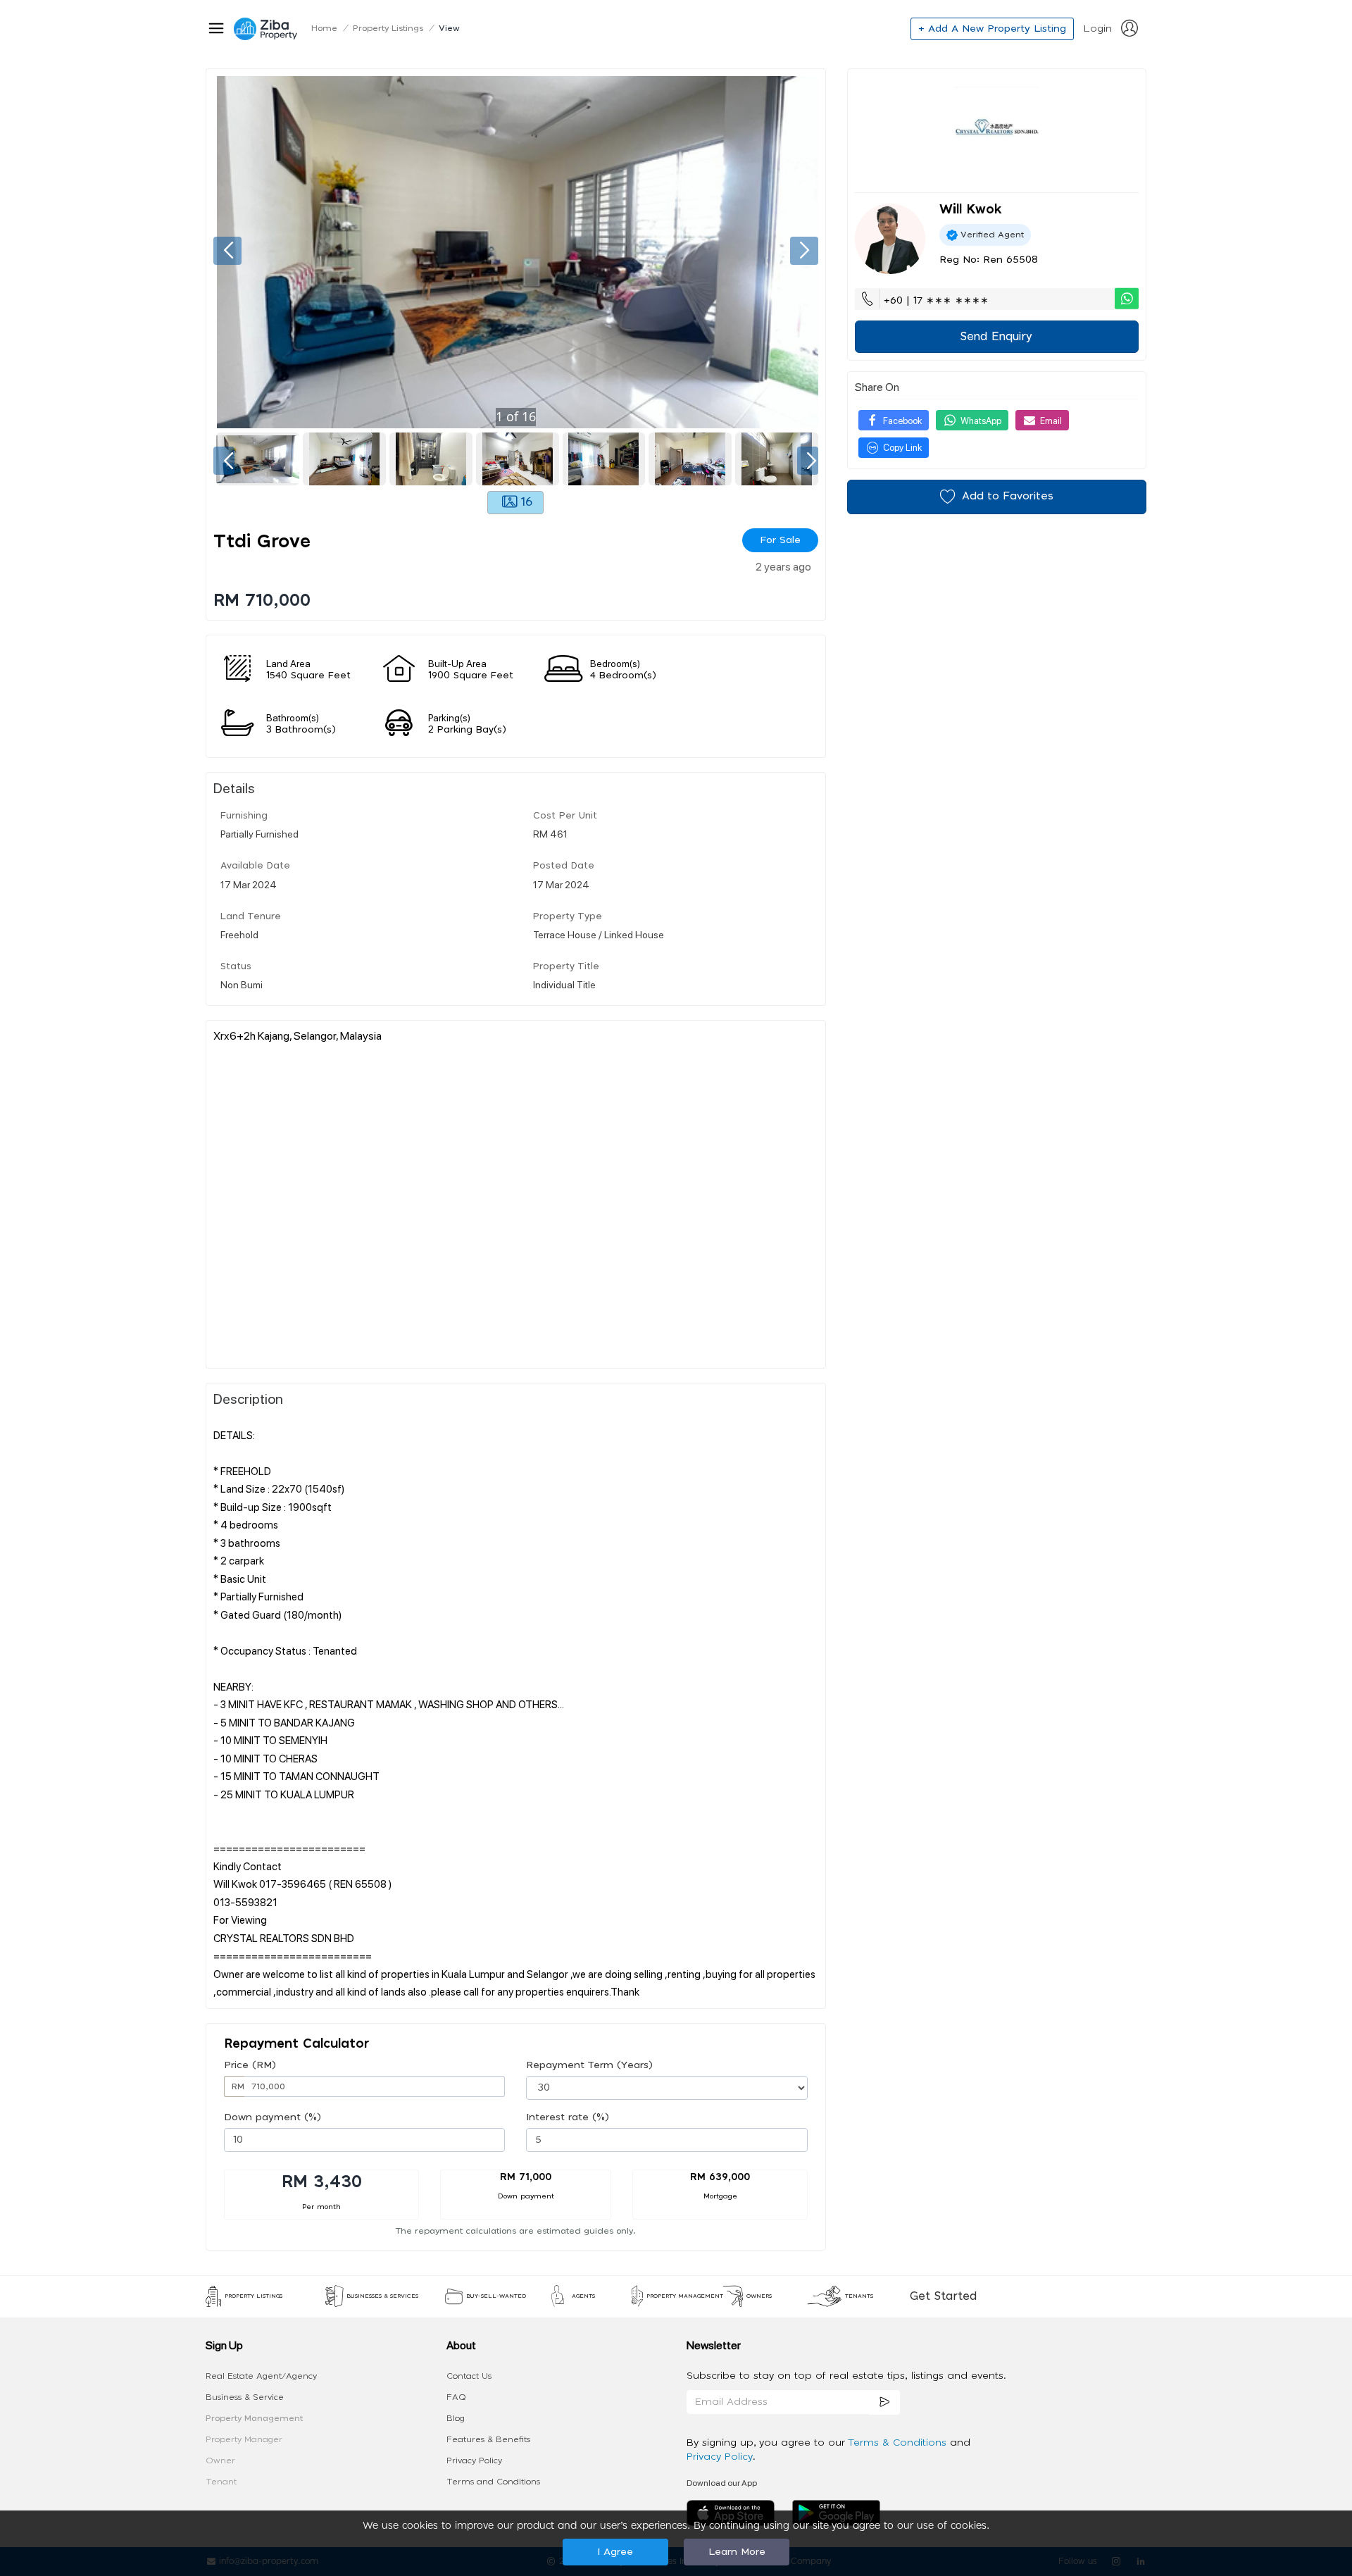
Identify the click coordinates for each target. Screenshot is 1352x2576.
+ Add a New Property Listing (992, 29)
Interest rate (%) (568, 2117)
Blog (456, 2418)
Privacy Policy (474, 2460)
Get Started (943, 2296)
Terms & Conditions (899, 2443)
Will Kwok (970, 210)
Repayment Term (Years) (589, 2065)
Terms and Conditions (493, 2482)
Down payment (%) (273, 2117)
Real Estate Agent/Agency (261, 2376)
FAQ (456, 2397)
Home (324, 28)
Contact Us (469, 2376)
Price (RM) (250, 2065)
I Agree (615, 2552)
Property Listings (388, 28)
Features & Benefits (488, 2439)
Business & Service (245, 2397)
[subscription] (884, 2402)
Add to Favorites (1008, 496)
